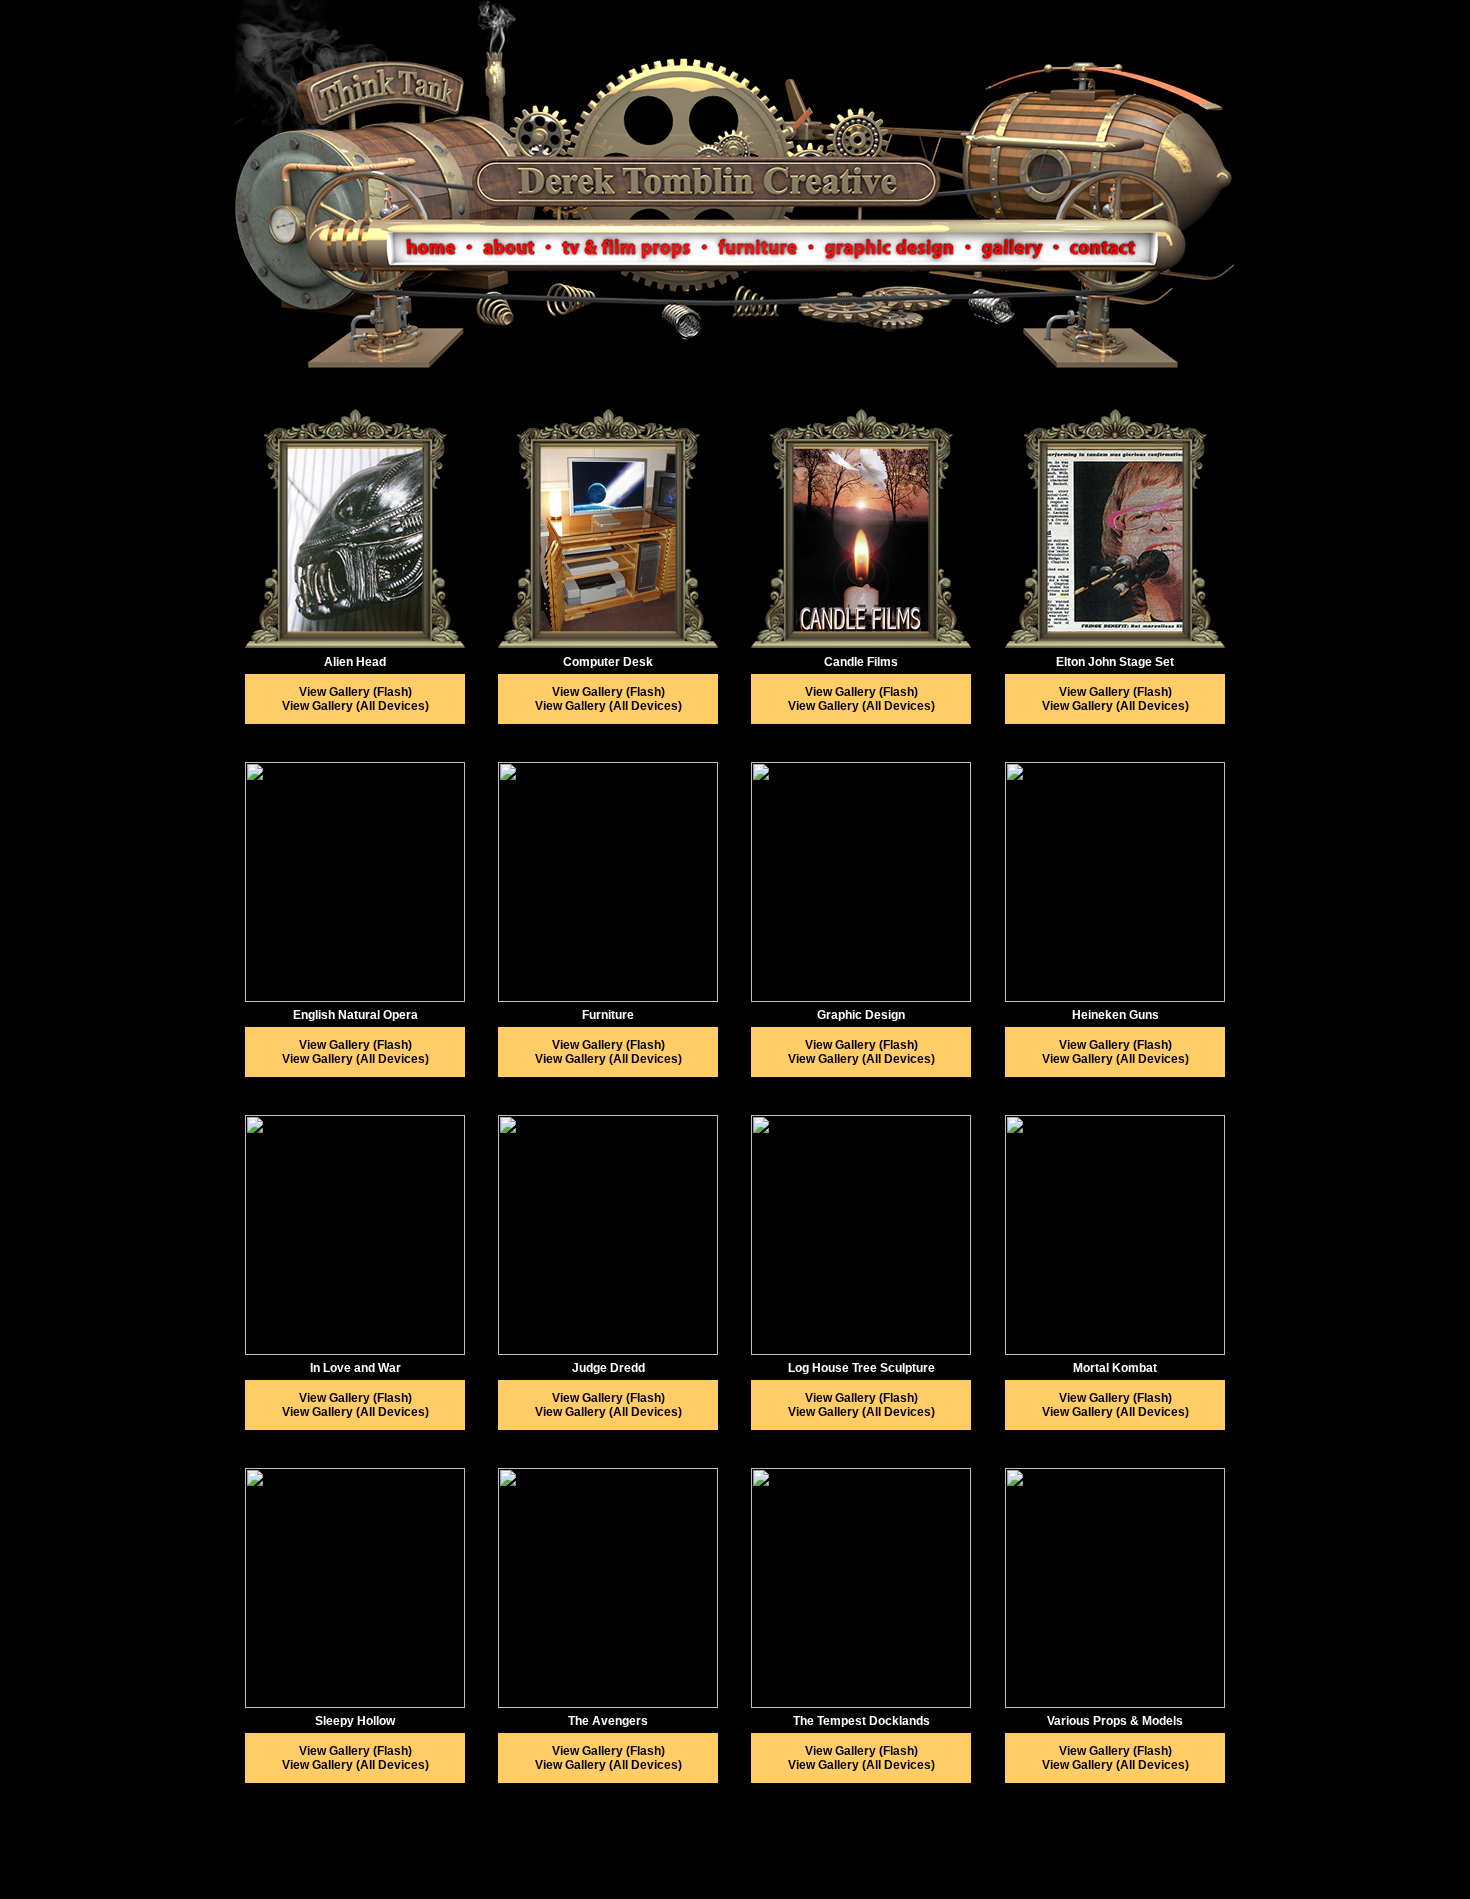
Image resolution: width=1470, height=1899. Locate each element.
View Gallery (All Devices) (355, 706)
